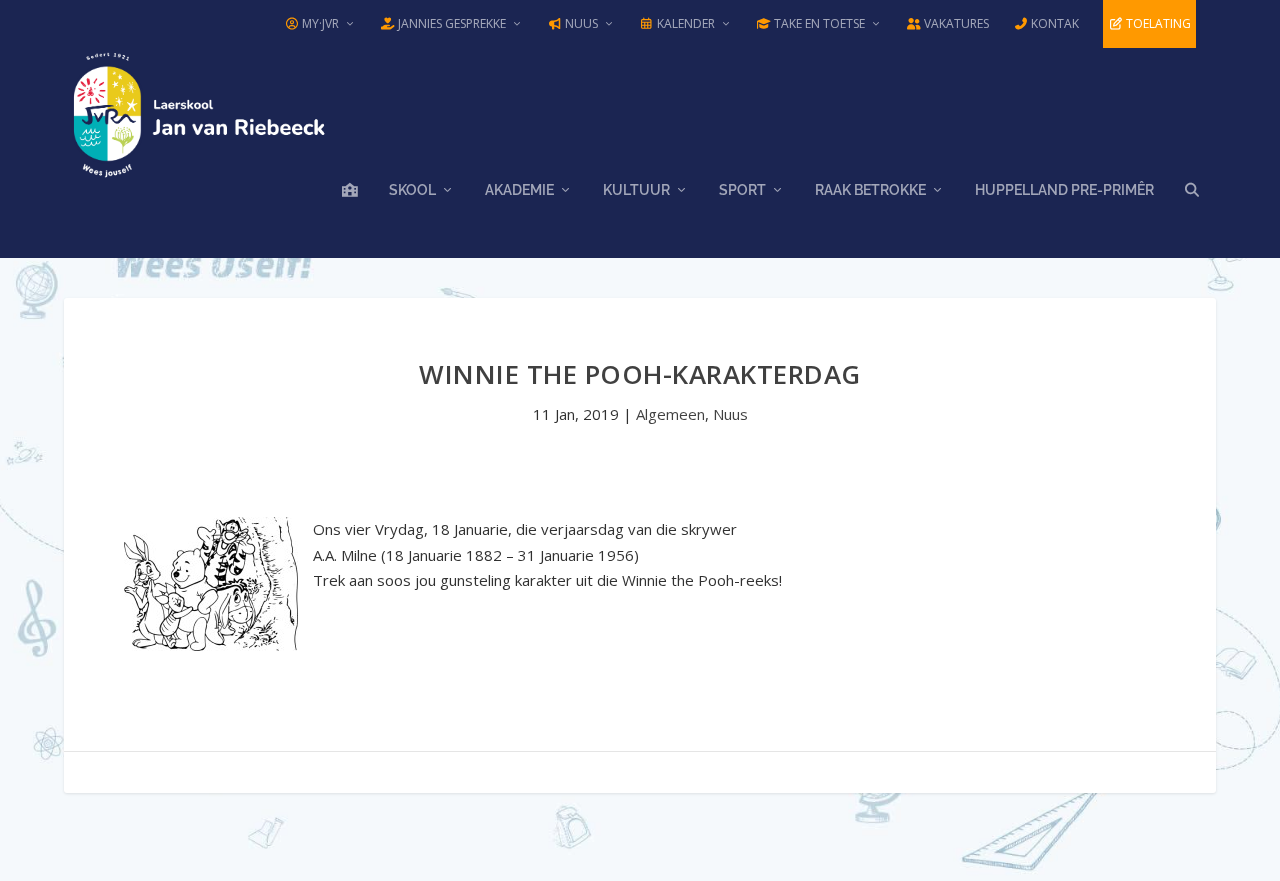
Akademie (519, 190)
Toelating (1157, 23)
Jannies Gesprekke (450, 23)
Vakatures (955, 23)
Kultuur (636, 190)
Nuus (580, 23)
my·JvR (319, 23)
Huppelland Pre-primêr (1064, 190)
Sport (742, 190)
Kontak (1053, 23)
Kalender (684, 23)
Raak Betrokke (870, 190)
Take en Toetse (818, 23)
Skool (412, 190)
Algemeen (670, 414)
